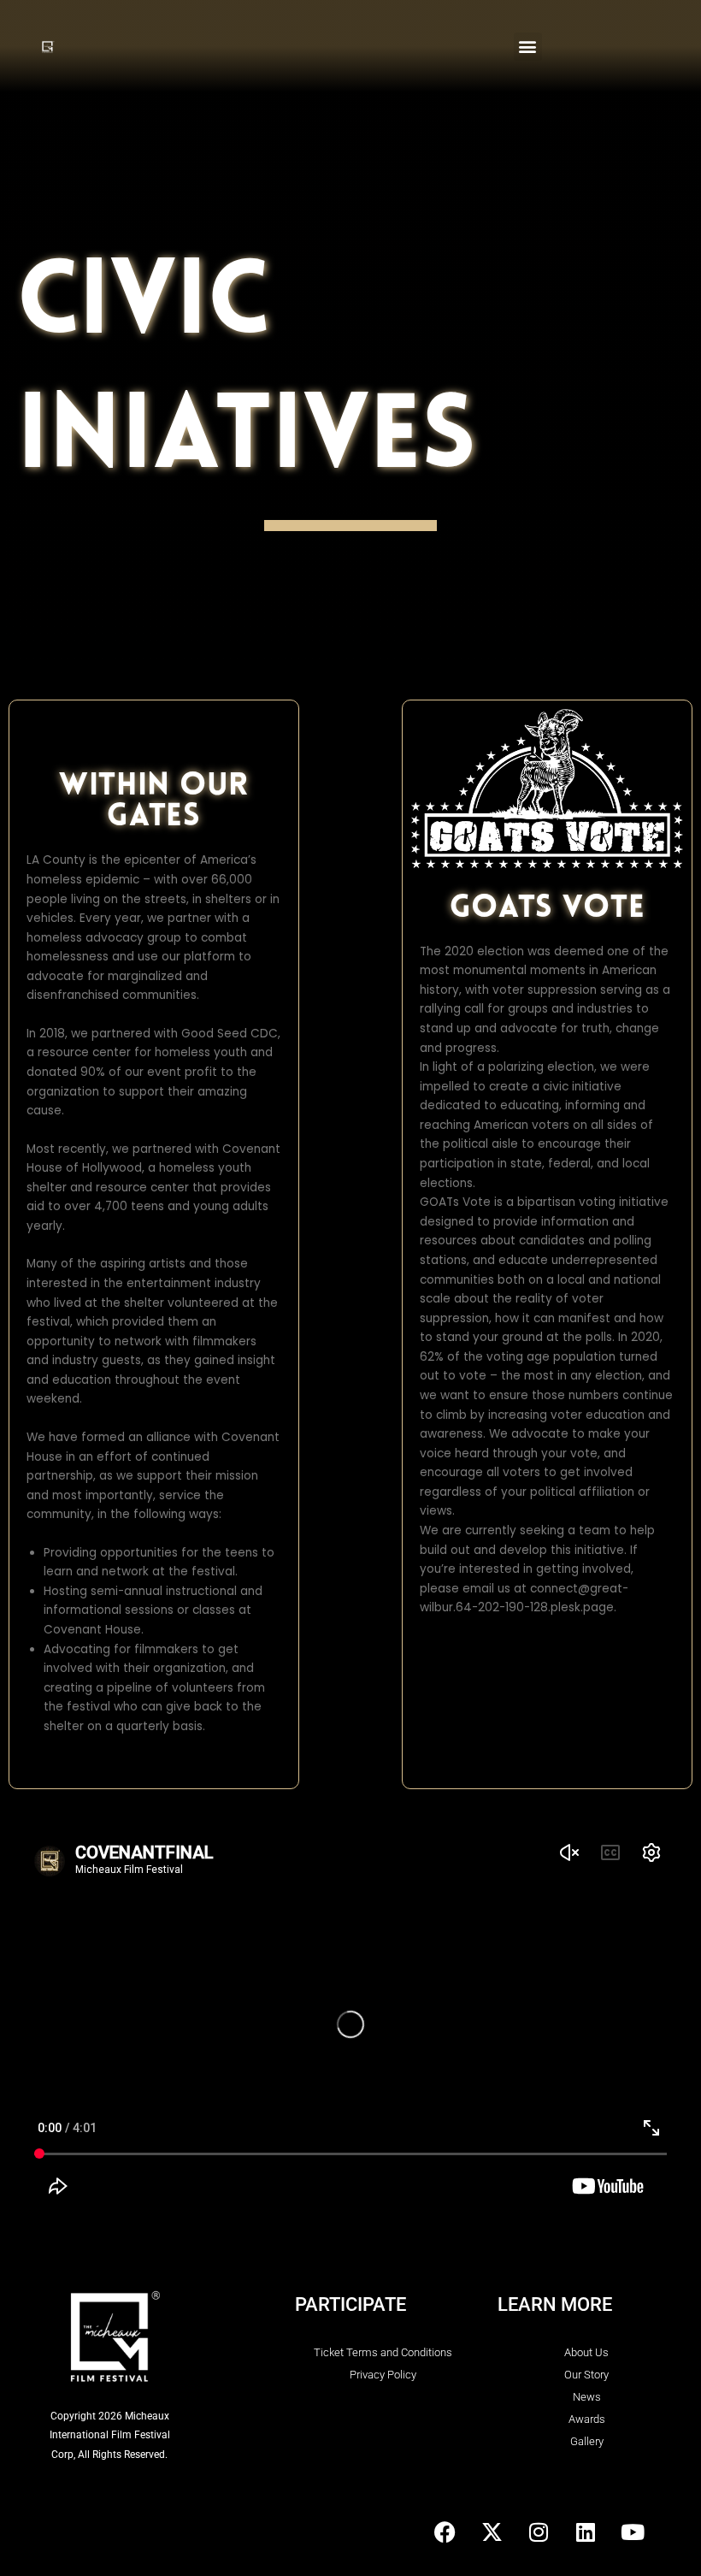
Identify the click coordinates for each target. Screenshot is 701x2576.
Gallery (587, 2441)
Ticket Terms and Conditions (383, 2352)
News (587, 2397)
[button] (528, 47)
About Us (586, 2352)
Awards (587, 2419)
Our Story (586, 2375)
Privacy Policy (383, 2375)
